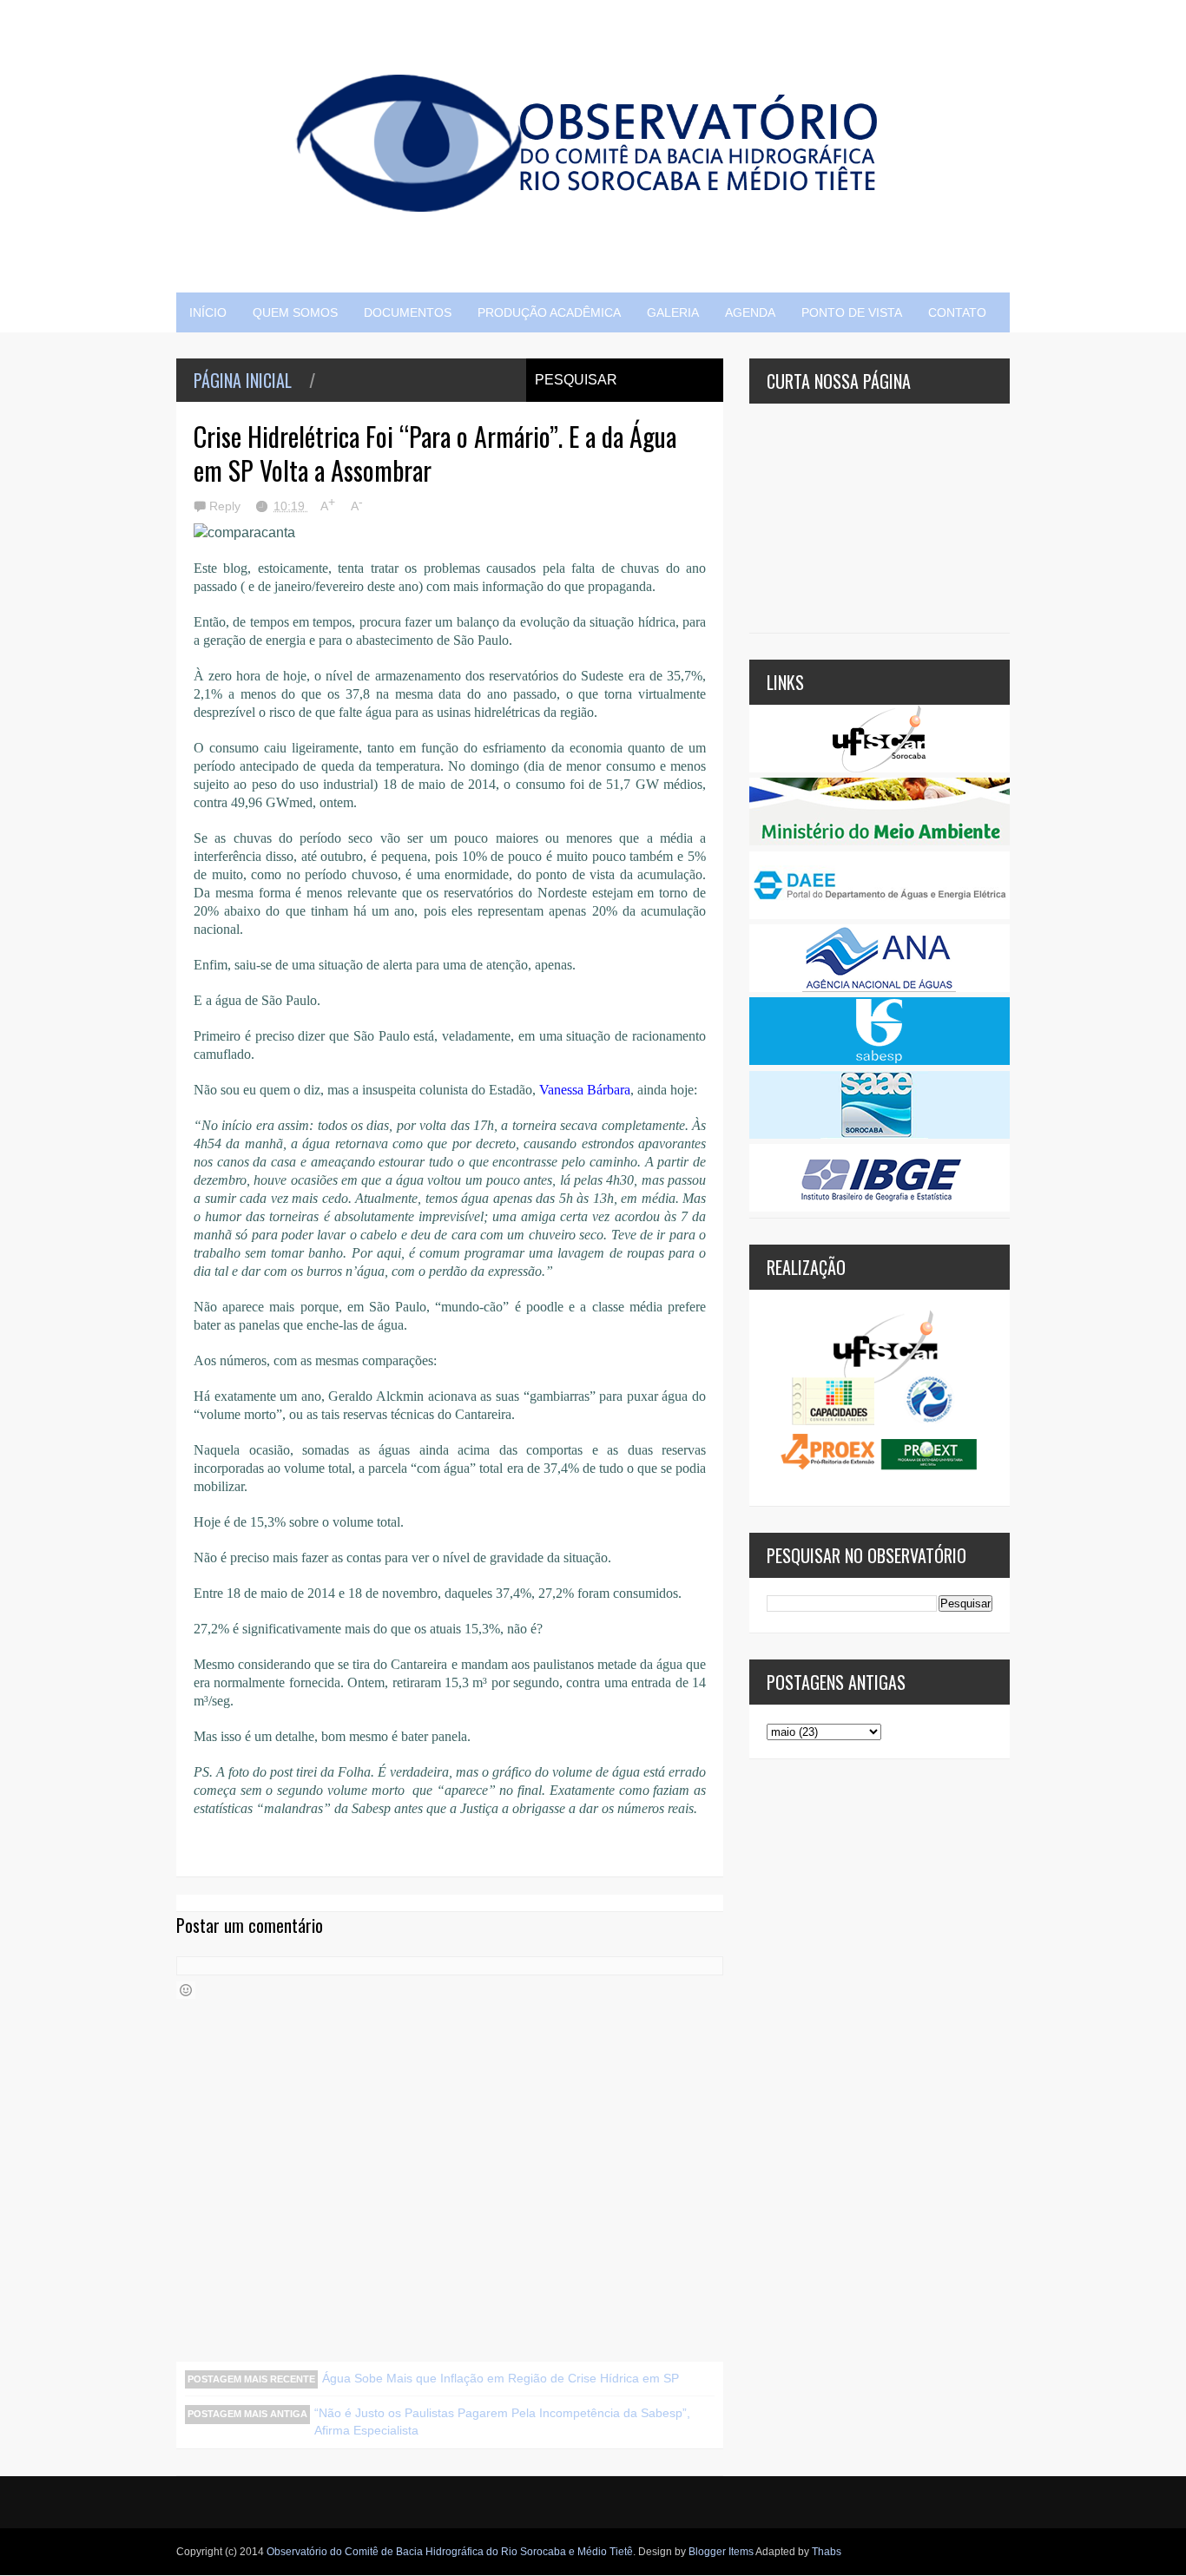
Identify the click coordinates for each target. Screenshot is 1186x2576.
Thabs (827, 2552)
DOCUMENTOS (408, 312)
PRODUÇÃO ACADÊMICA (549, 312)
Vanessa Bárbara (585, 1090)
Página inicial (243, 380)
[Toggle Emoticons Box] (186, 1990)
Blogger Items (721, 2552)
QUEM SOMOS (295, 312)
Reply (227, 506)
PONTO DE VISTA (852, 312)
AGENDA (750, 312)
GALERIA (673, 312)
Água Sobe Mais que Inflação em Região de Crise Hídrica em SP (501, 2378)
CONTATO (957, 312)
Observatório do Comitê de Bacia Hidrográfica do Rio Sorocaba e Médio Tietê (450, 2552)
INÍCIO (208, 312)
